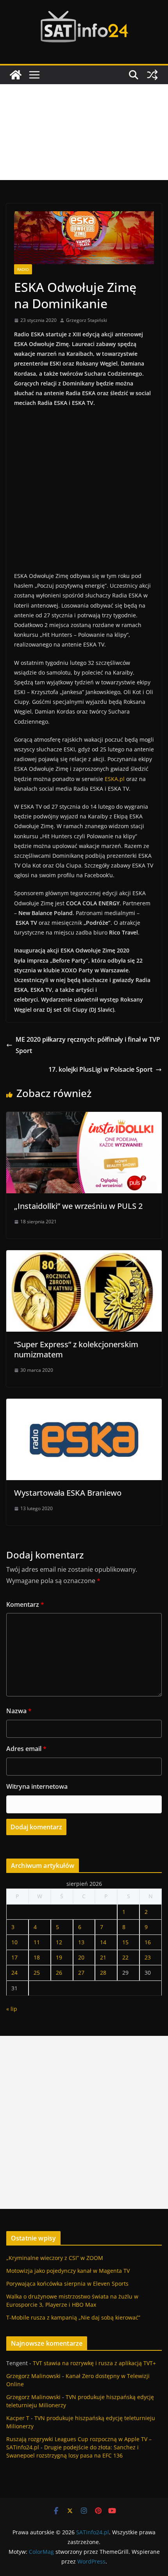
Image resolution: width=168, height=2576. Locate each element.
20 (81, 1957)
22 (125, 1957)
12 (59, 1942)
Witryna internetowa (37, 1786)
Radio (23, 269)
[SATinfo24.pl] (16, 75)
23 (148, 1957)
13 (81, 1942)
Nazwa (19, 1711)
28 (103, 1973)
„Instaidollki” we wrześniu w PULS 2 (78, 1206)
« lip (12, 2009)
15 (125, 1942)
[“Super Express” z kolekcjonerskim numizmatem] (84, 1256)
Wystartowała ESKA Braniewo (68, 1493)
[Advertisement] (84, 132)
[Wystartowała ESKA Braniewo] (84, 1404)
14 (103, 1942)
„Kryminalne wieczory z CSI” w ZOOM (55, 2258)
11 (37, 1942)
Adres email (26, 1749)
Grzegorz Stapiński (87, 320)
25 (37, 1973)
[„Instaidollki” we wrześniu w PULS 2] (84, 1117)
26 (59, 1973)
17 (14, 1957)
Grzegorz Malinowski (33, 2376)
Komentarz (25, 1604)
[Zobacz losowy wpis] (152, 75)
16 (148, 1942)
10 (14, 1942)
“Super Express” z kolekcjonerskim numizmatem (76, 1349)
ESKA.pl (115, 779)
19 (59, 1957)
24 (14, 1973)
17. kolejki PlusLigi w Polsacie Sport (100, 1069)
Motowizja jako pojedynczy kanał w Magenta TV (68, 2271)
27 (81, 1973)
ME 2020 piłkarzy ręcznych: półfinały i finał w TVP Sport (88, 1045)
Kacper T (18, 2418)
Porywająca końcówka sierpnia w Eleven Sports (67, 2284)
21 (103, 1957)
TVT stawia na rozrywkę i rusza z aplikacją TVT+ (94, 2363)
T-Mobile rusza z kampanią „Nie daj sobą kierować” (73, 2317)
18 (37, 1957)
